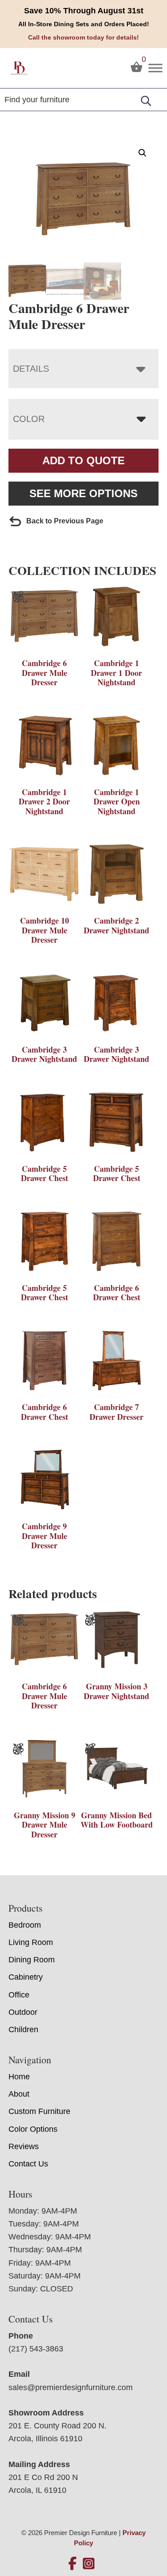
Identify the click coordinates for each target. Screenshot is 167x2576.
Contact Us (28, 2164)
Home (19, 2077)
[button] (143, 153)
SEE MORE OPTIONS (83, 493)
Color (29, 419)
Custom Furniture (39, 2111)
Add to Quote (83, 460)
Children (23, 2029)
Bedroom (25, 1925)
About (19, 2094)
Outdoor (23, 2012)
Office (19, 1995)
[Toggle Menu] (155, 68)
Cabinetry (26, 1977)
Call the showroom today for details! (83, 37)
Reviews (24, 2146)
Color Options (33, 2129)
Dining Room (32, 1960)
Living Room (31, 1942)
